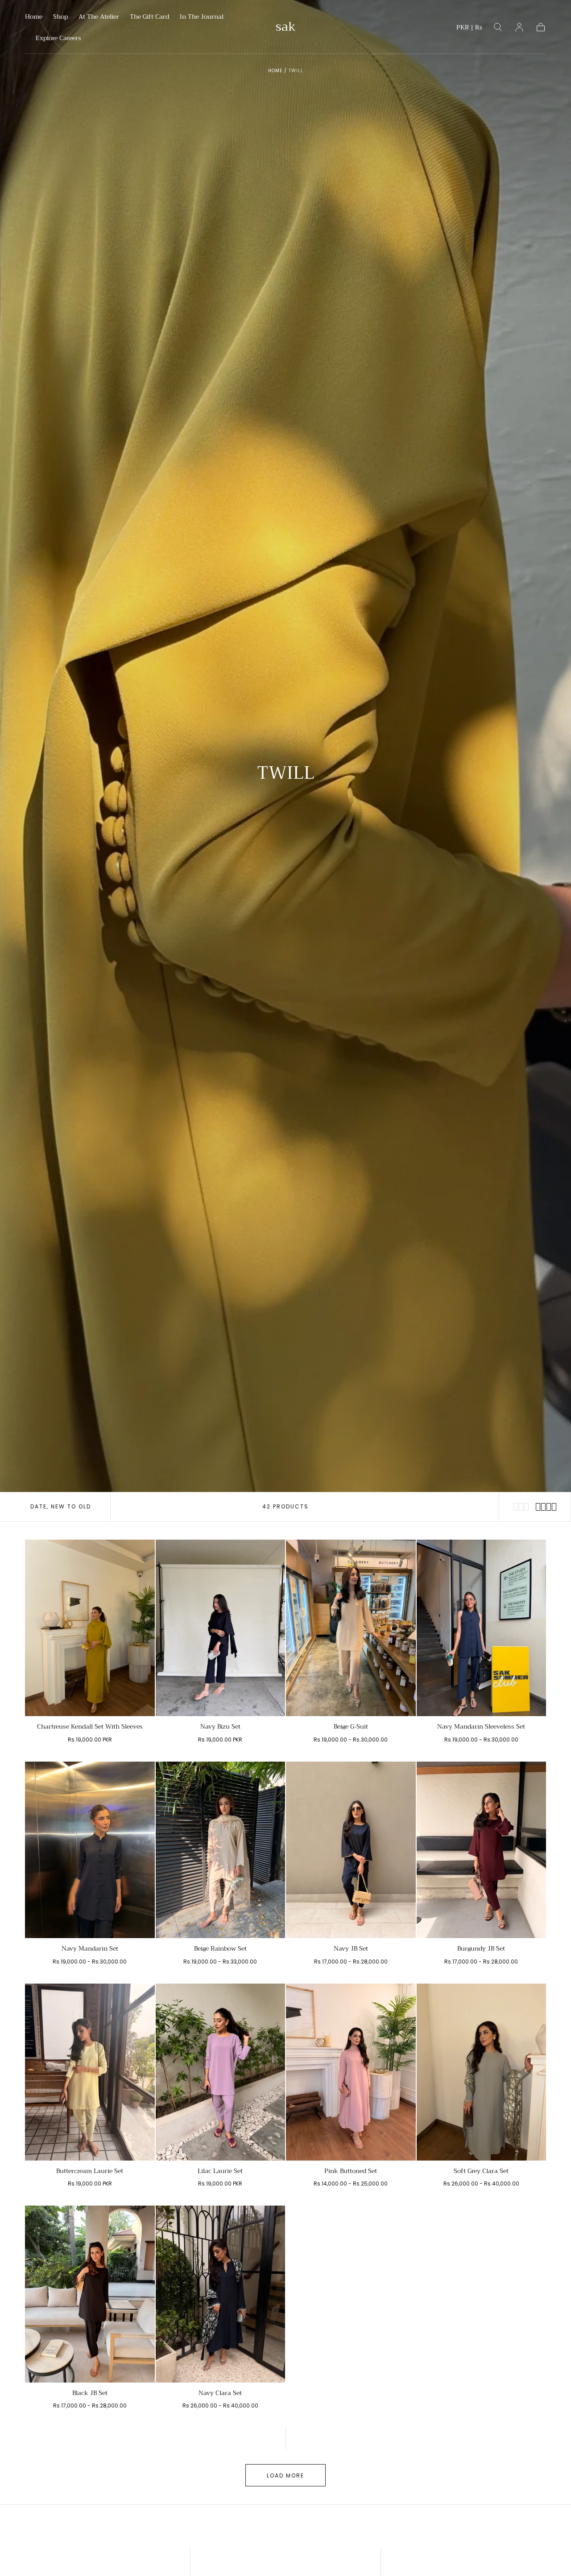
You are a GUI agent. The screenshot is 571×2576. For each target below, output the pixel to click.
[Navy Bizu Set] (221, 1628)
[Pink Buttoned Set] (351, 2072)
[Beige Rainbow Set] (221, 1850)
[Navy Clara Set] (221, 2294)
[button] (469, 29)
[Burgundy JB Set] (482, 1850)
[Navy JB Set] (351, 1850)
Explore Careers (58, 39)
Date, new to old (61, 1506)
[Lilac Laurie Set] (221, 2072)
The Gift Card (149, 17)
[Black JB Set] (90, 2294)
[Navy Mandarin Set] (90, 1850)
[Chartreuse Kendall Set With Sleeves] (90, 1628)
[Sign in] (519, 27)
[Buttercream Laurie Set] (90, 2072)
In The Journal (202, 17)
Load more (285, 2475)
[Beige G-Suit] (351, 1628)
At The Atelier (99, 17)
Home (34, 17)
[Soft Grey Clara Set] (482, 2072)
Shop (60, 17)
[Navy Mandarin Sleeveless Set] (482, 1628)
